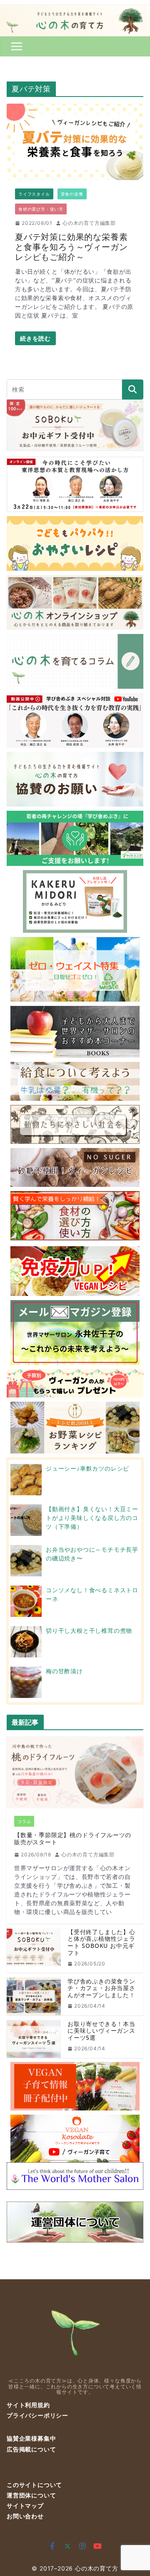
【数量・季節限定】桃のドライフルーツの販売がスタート (73, 1839)
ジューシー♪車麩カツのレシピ (87, 1468)
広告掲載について (31, 2449)
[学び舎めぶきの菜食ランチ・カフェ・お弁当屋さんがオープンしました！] (34, 1996)
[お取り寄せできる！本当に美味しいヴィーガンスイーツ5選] (34, 2039)
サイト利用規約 (28, 2405)
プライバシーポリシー (37, 2415)
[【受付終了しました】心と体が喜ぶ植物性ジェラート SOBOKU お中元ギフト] (34, 1951)
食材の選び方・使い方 (41, 209)
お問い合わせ (25, 2516)
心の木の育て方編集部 (89, 223)
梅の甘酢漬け (64, 1671)
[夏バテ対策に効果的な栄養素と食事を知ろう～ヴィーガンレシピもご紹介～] (75, 142)
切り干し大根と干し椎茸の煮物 (89, 1630)
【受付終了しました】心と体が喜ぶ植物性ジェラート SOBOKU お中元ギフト (101, 1943)
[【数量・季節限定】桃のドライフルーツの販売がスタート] (75, 1772)
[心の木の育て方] (75, 9)
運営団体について (31, 2495)
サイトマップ (25, 2506)
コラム (24, 1821)
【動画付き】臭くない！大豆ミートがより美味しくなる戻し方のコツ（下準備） (92, 1518)
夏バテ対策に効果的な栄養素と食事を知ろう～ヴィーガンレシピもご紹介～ (71, 247)
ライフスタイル (34, 194)
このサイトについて (34, 2485)
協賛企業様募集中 (31, 2438)
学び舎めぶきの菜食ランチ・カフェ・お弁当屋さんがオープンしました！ (101, 1988)
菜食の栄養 (72, 194)
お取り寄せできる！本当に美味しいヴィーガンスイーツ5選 (101, 2031)
